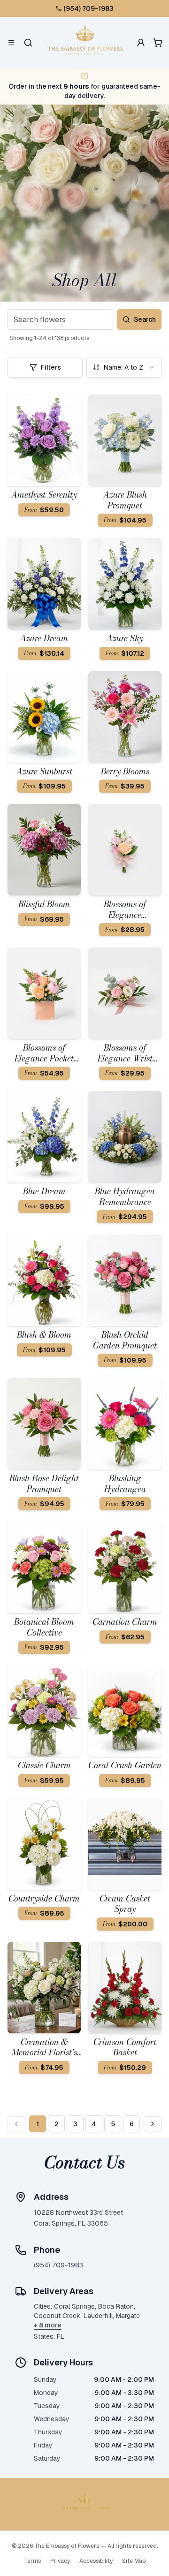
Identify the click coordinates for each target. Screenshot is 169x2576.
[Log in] (141, 43)
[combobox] (124, 367)
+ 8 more (48, 2325)
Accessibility (96, 2561)
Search (145, 319)
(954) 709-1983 (88, 8)
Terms (32, 2561)
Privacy (60, 2561)
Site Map (134, 2561)
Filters (51, 367)
